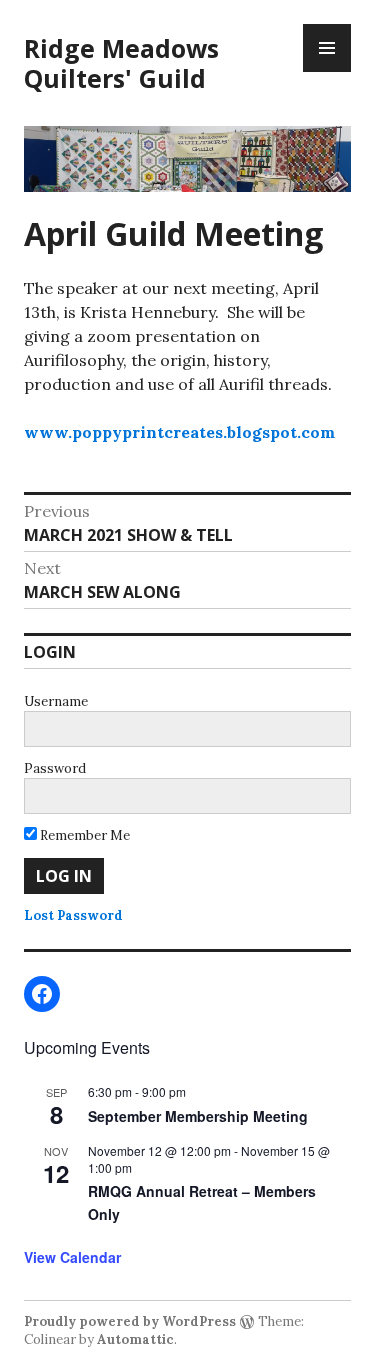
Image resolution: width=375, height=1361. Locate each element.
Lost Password (73, 915)
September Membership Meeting (198, 1116)
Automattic (135, 1339)
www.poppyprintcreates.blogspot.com (179, 432)
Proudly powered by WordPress (130, 1321)
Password (55, 768)
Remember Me (83, 835)
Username (56, 701)
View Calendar (72, 1257)
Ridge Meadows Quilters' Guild (121, 63)
